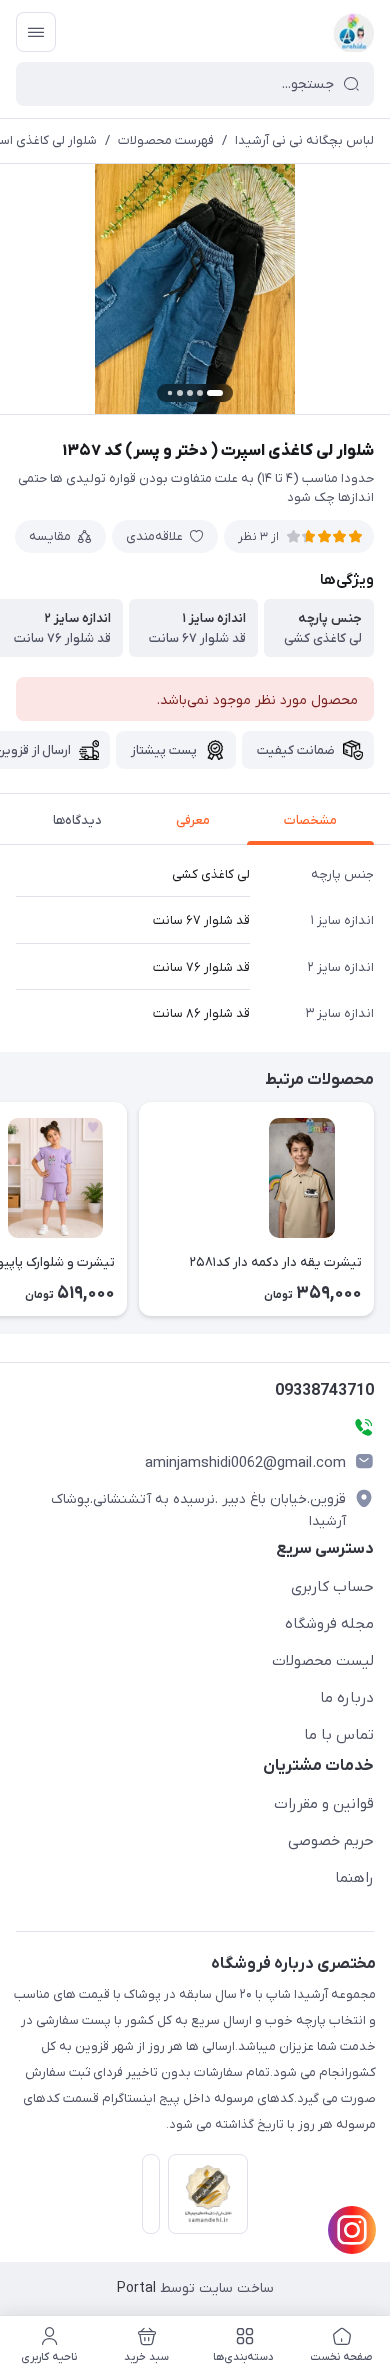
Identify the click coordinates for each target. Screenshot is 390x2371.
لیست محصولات (323, 1661)
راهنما (354, 1878)
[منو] (36, 32)
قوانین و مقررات (324, 1804)
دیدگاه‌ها (77, 820)
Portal (136, 2288)
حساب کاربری (332, 1587)
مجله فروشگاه (329, 1624)
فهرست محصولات (166, 140)
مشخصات (310, 820)
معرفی (193, 820)
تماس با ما (339, 1735)
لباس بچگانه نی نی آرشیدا (304, 140)
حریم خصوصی (331, 1841)
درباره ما (347, 1698)
